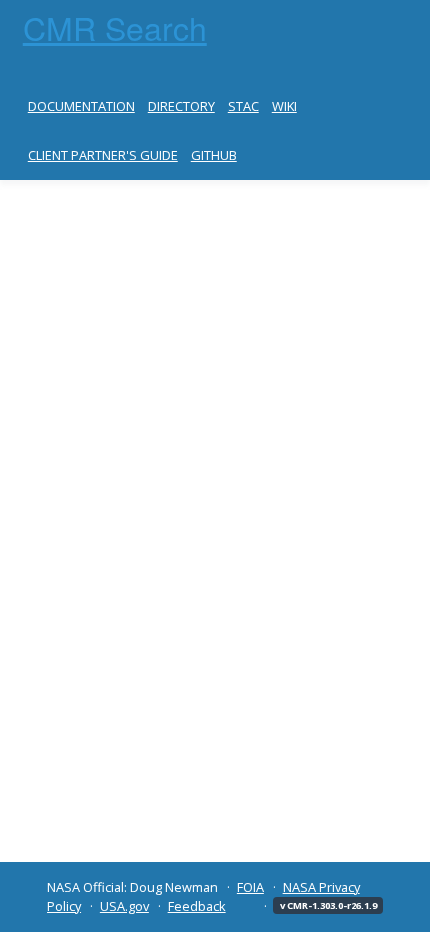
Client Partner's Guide (103, 155)
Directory (181, 106)
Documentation (81, 106)
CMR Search (115, 27)
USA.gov (124, 906)
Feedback (197, 906)
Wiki (284, 106)
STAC (243, 106)
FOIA (250, 887)
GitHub (214, 155)
